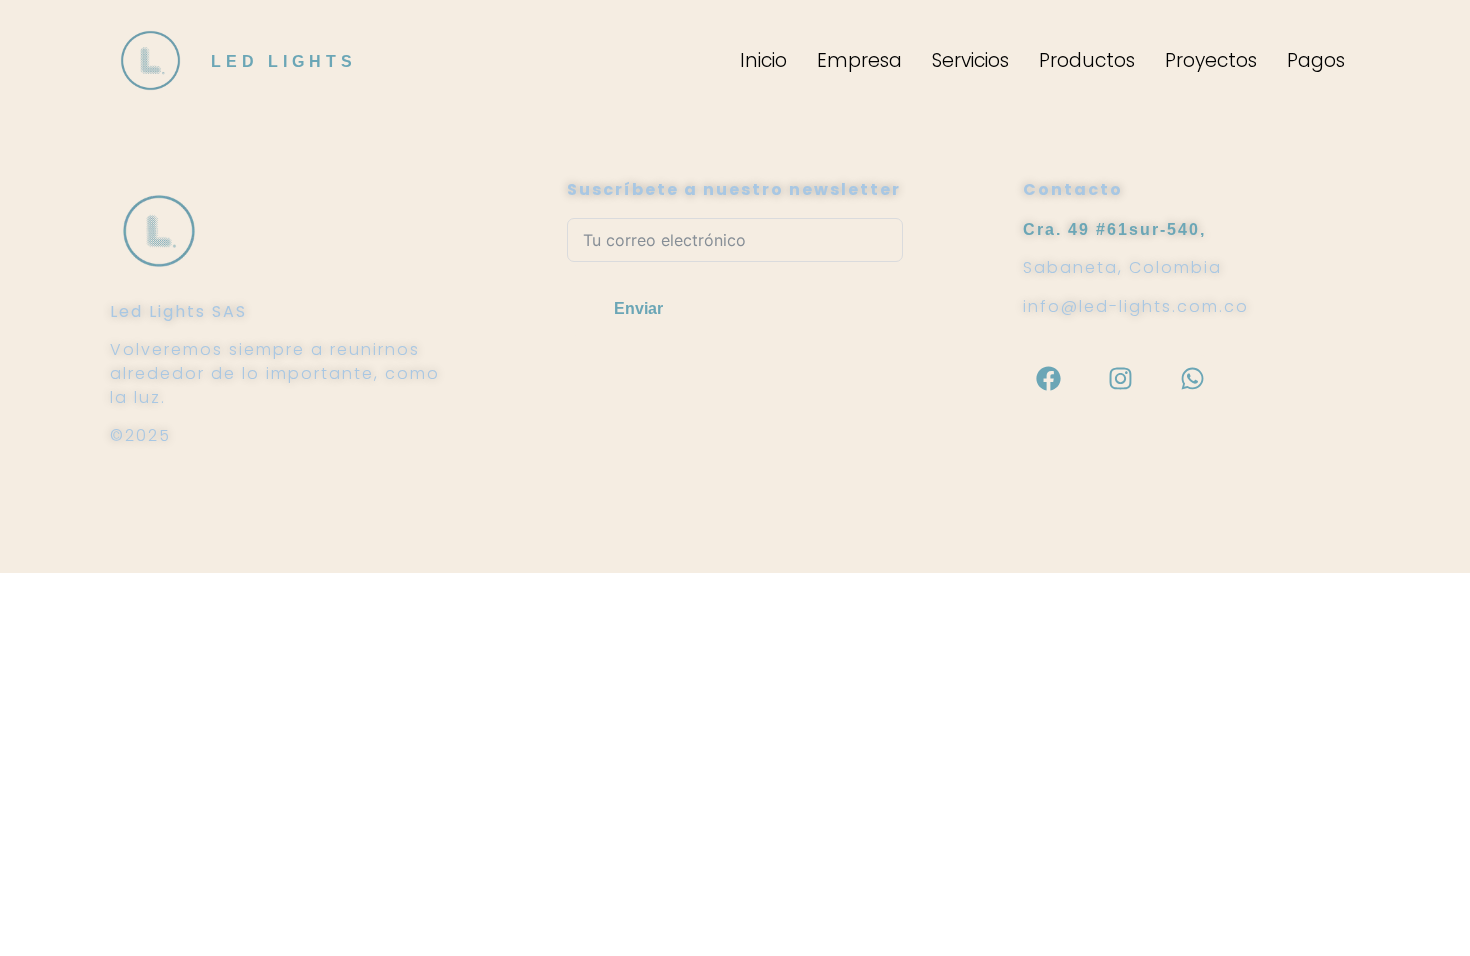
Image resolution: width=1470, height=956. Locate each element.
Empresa (859, 60)
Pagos (1316, 60)
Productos (1087, 60)
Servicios (970, 60)
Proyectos (1211, 60)
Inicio (763, 60)
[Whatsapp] (1192, 378)
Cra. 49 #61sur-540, (1114, 229)
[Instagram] (1120, 378)
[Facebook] (1048, 378)
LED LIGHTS (284, 61)
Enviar (638, 308)
